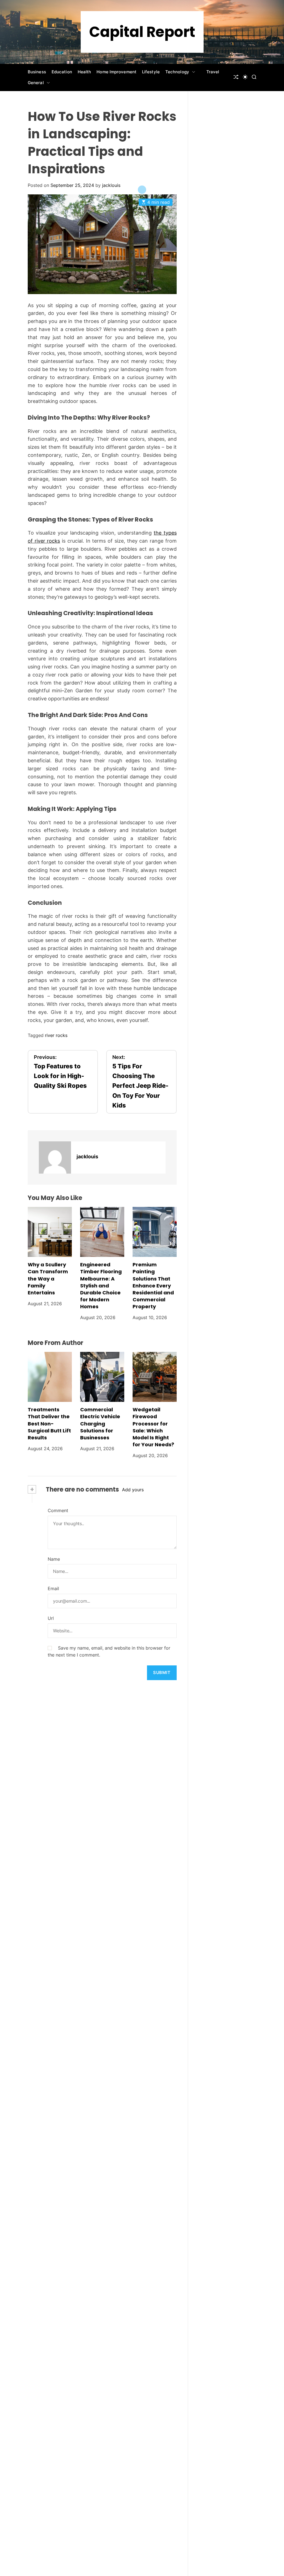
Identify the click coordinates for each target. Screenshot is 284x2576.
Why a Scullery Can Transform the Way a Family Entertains (48, 1279)
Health (84, 72)
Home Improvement (116, 72)
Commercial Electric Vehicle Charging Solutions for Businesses (100, 1424)
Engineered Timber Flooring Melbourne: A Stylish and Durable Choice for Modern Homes (101, 1286)
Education (62, 72)
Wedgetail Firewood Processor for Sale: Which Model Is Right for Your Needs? (153, 1427)
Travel (213, 72)
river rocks (56, 1035)
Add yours (133, 1490)
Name (54, 1559)
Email (53, 1588)
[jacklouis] (55, 1157)
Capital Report (142, 32)
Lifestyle (151, 72)
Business (37, 72)
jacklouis (111, 185)
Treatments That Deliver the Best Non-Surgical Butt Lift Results (49, 1424)
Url (51, 1618)
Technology (177, 72)
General (36, 83)
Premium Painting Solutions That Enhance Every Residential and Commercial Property (153, 1286)
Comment (58, 1510)
